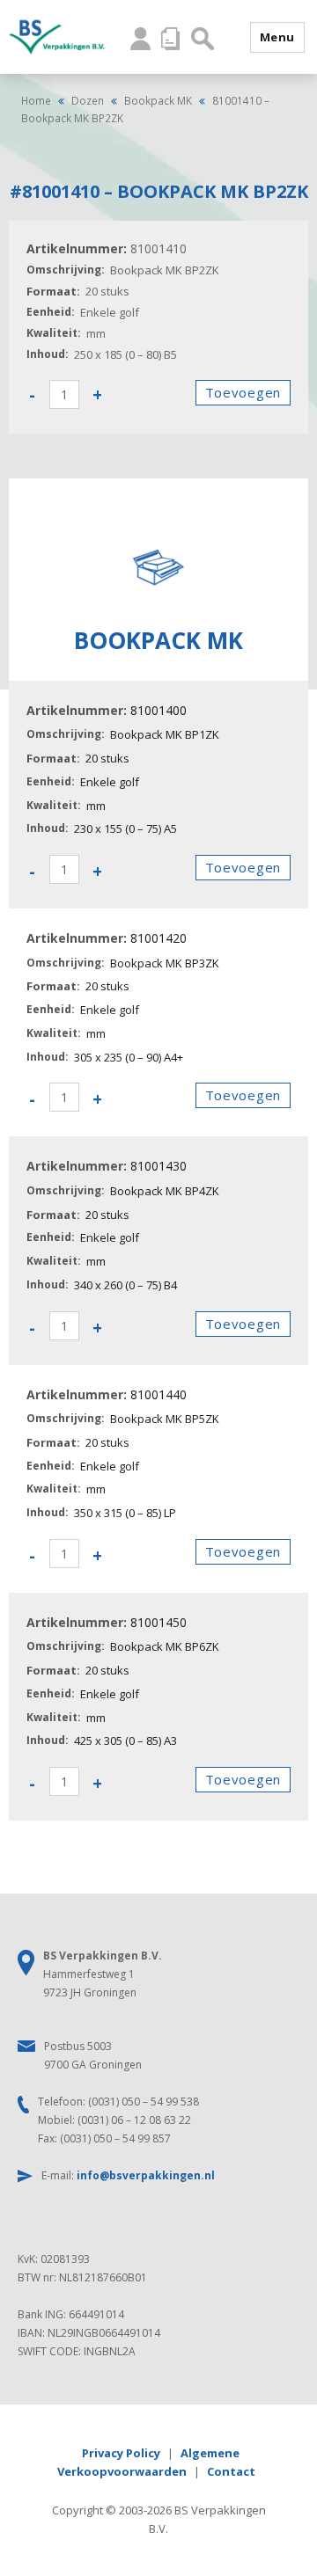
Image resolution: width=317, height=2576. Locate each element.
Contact (231, 2471)
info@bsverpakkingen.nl (146, 2175)
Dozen (88, 100)
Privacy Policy (121, 2453)
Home (36, 100)
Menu (277, 37)
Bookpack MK (158, 100)
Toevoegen (243, 392)
